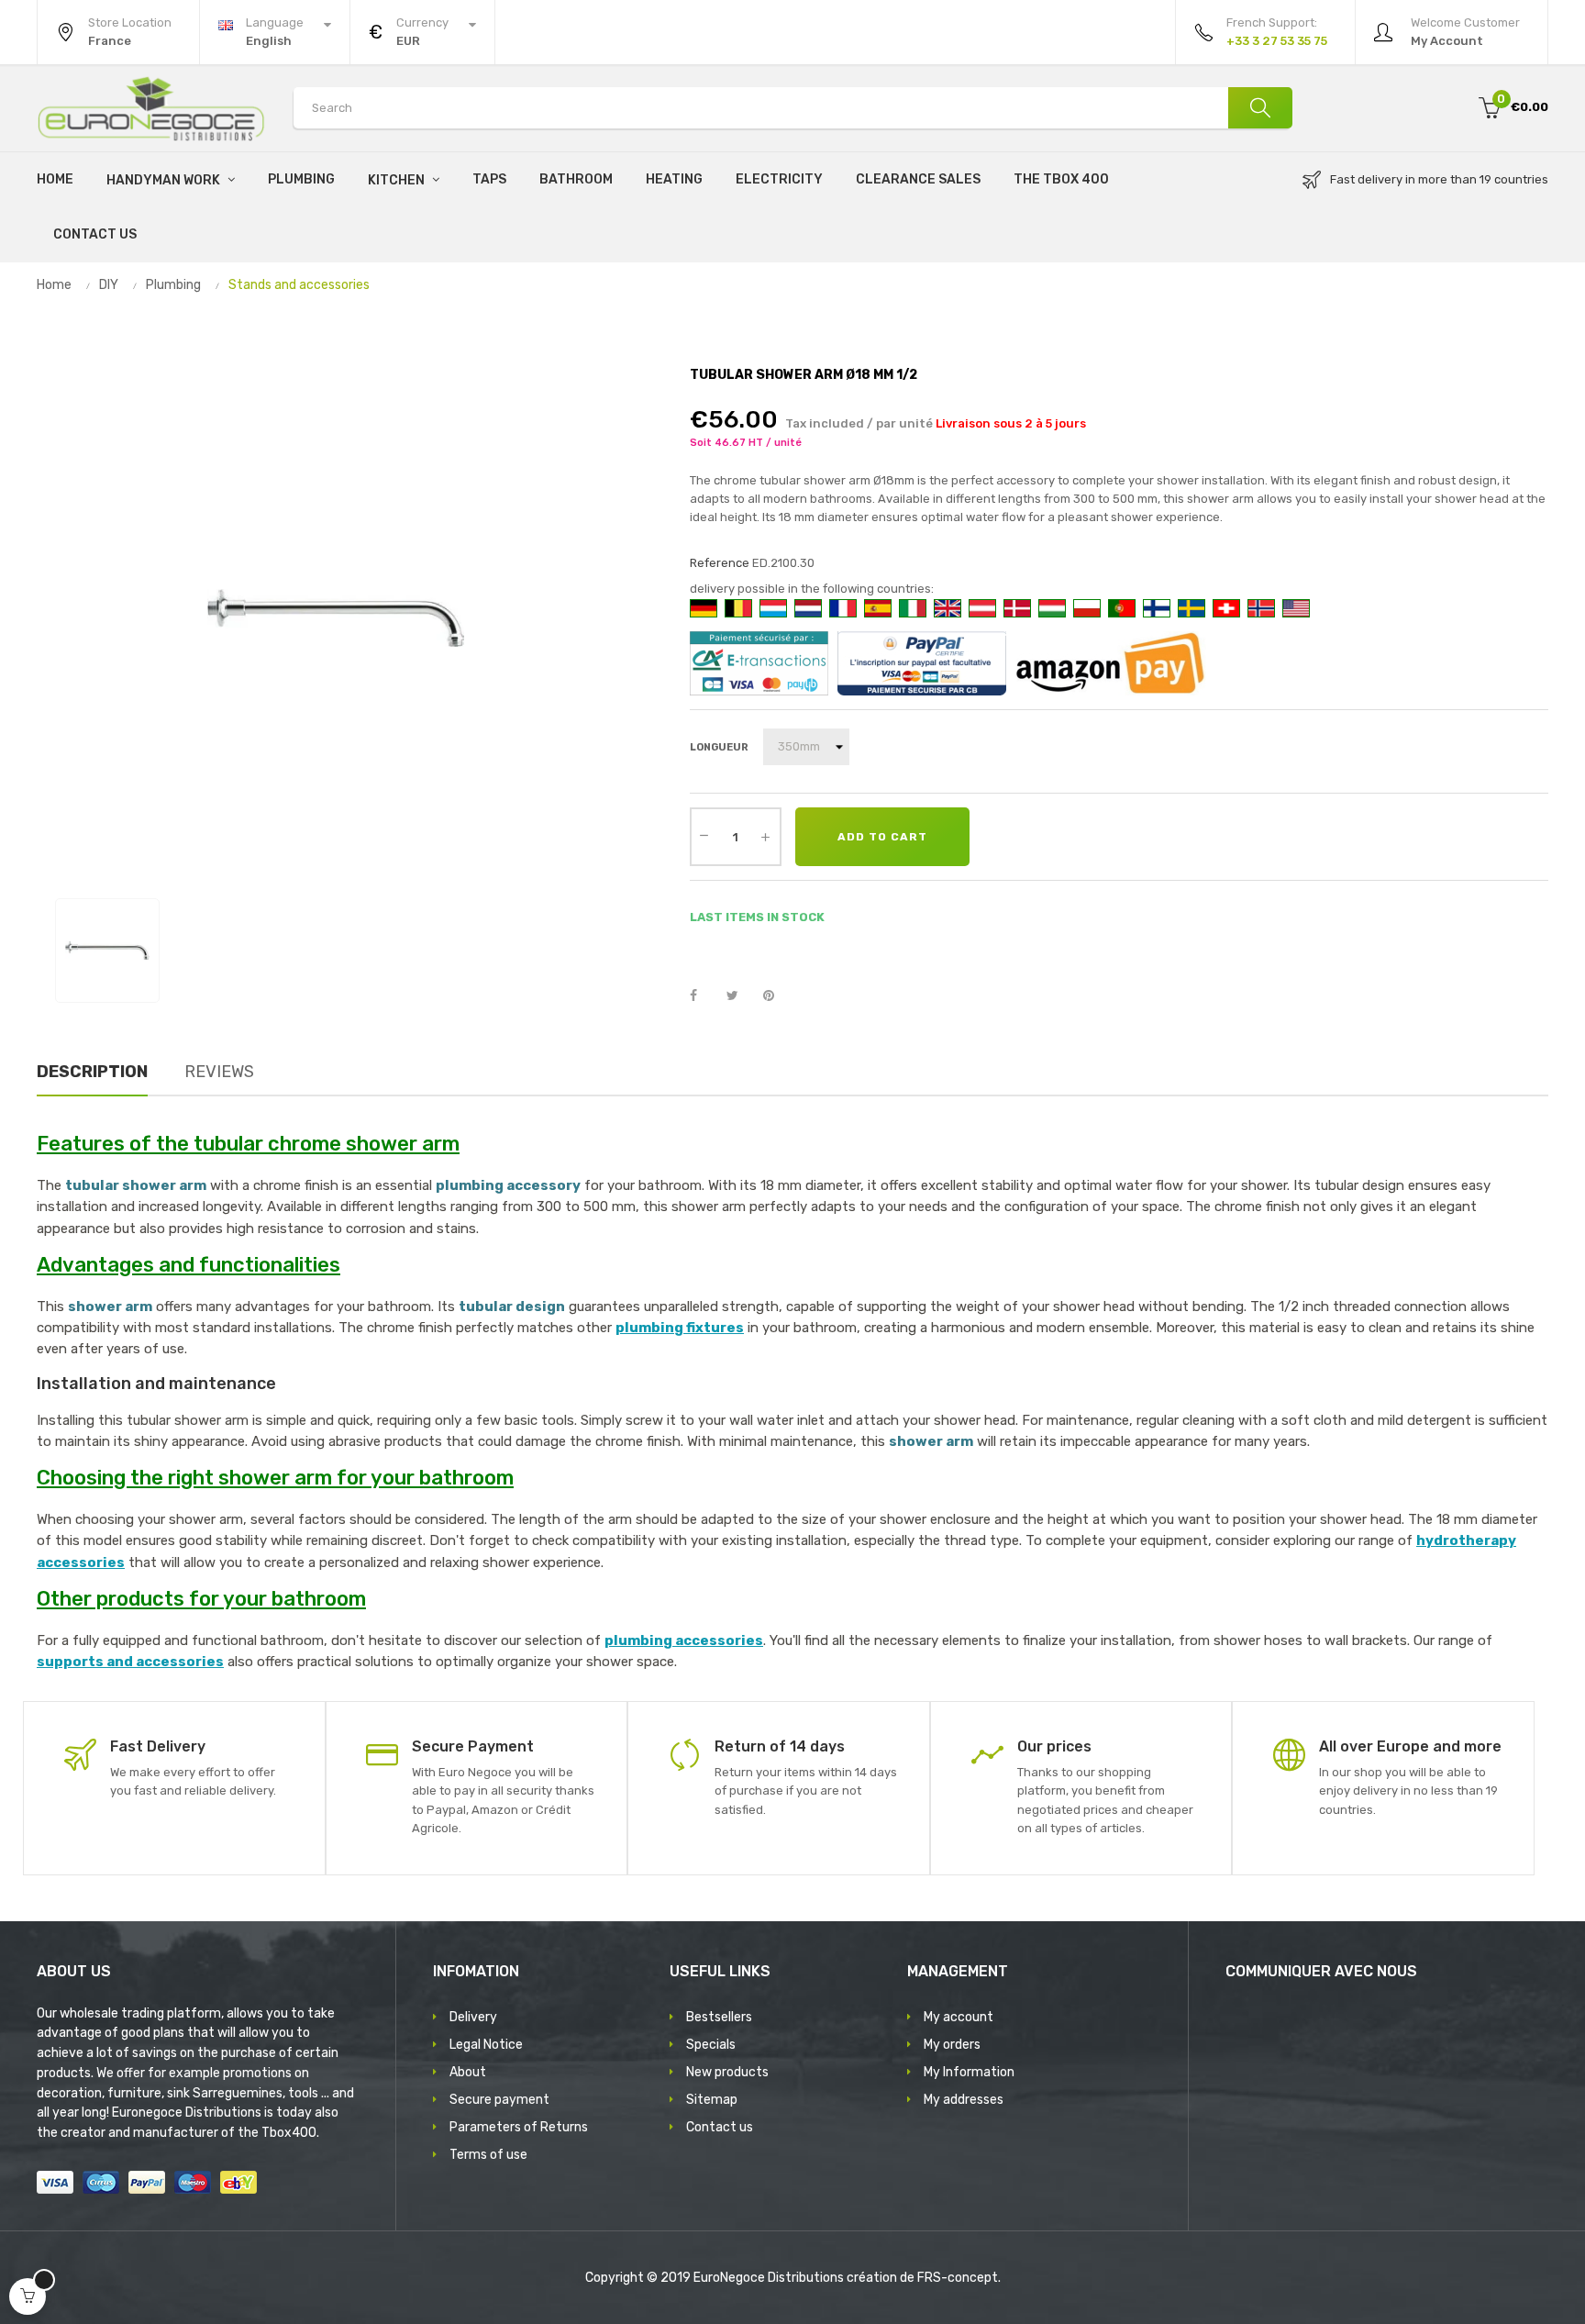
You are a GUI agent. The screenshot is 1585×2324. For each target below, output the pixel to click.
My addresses (964, 2100)
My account (959, 2017)
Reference (720, 563)
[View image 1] (107, 951)
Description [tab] (92, 1072)
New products (727, 2072)
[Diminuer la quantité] (704, 835)
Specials (711, 2045)
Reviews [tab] (219, 1072)
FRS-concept (958, 2278)
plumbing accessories (684, 1640)
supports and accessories (130, 1662)
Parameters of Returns (519, 2127)
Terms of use (488, 2155)
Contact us (720, 2127)
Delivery (473, 2017)
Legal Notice (486, 2045)
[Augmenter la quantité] (766, 837)
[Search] (1260, 108)
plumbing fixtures (680, 1328)
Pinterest (777, 996)
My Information (969, 2072)
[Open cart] (28, 2296)
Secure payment (499, 2100)
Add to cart (882, 837)
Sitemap (712, 2100)
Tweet (740, 996)
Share (704, 996)
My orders (952, 2045)
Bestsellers (719, 2017)
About (468, 2072)
